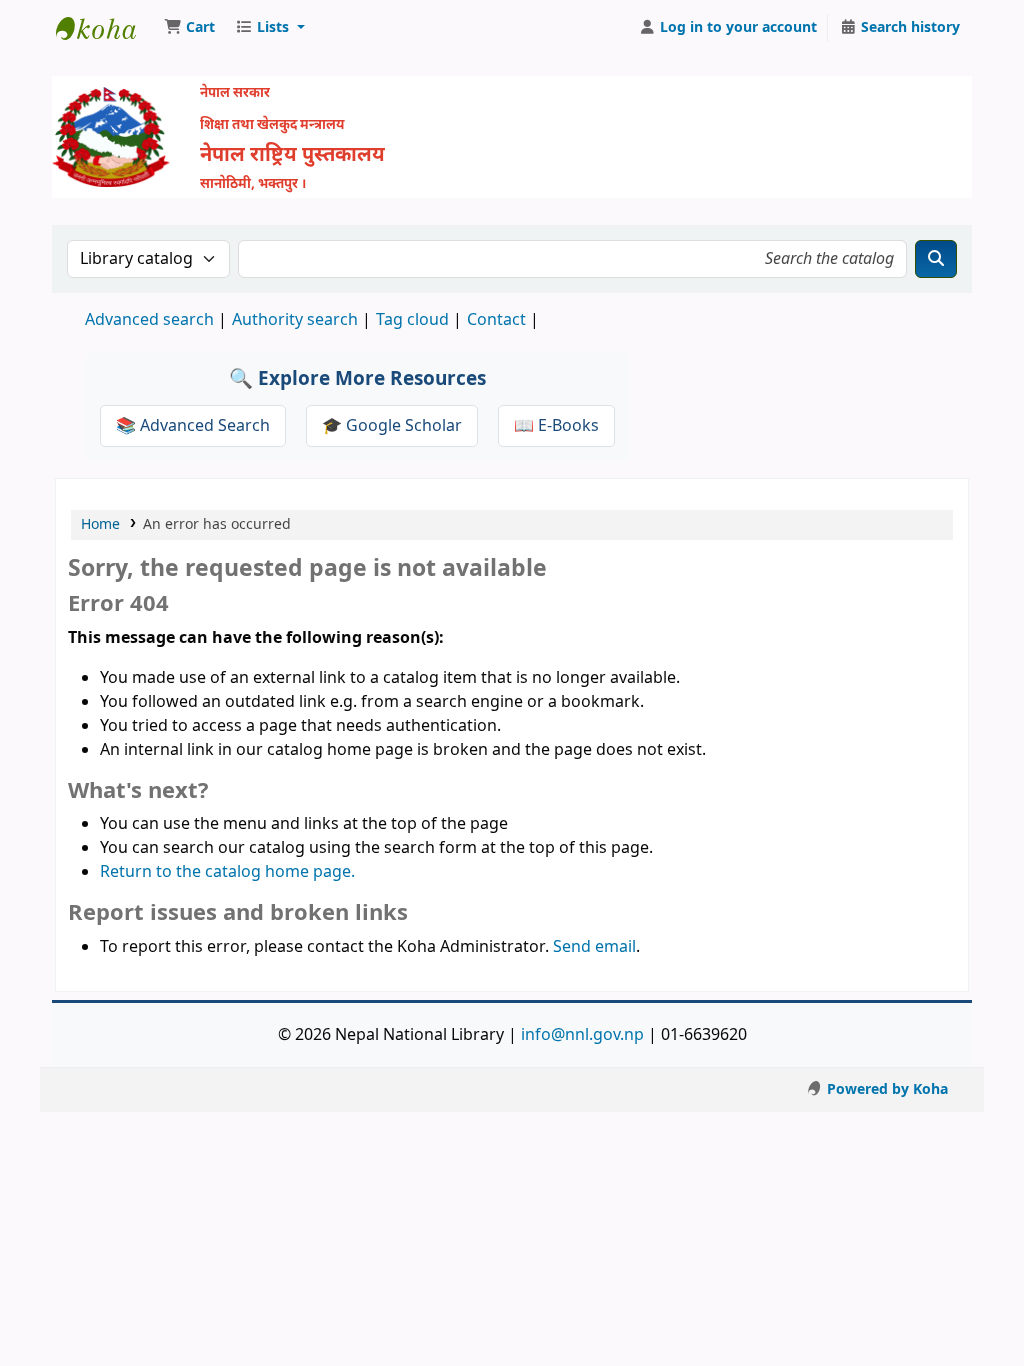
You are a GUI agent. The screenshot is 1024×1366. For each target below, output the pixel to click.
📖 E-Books (556, 426)
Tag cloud (412, 320)
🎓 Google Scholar (392, 426)
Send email (594, 947)
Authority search (295, 320)
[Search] (936, 259)
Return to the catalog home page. (227, 872)
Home (100, 524)
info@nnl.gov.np (582, 1035)
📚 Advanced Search (193, 426)
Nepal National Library (106, 28)
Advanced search (149, 320)
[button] (189, 28)
